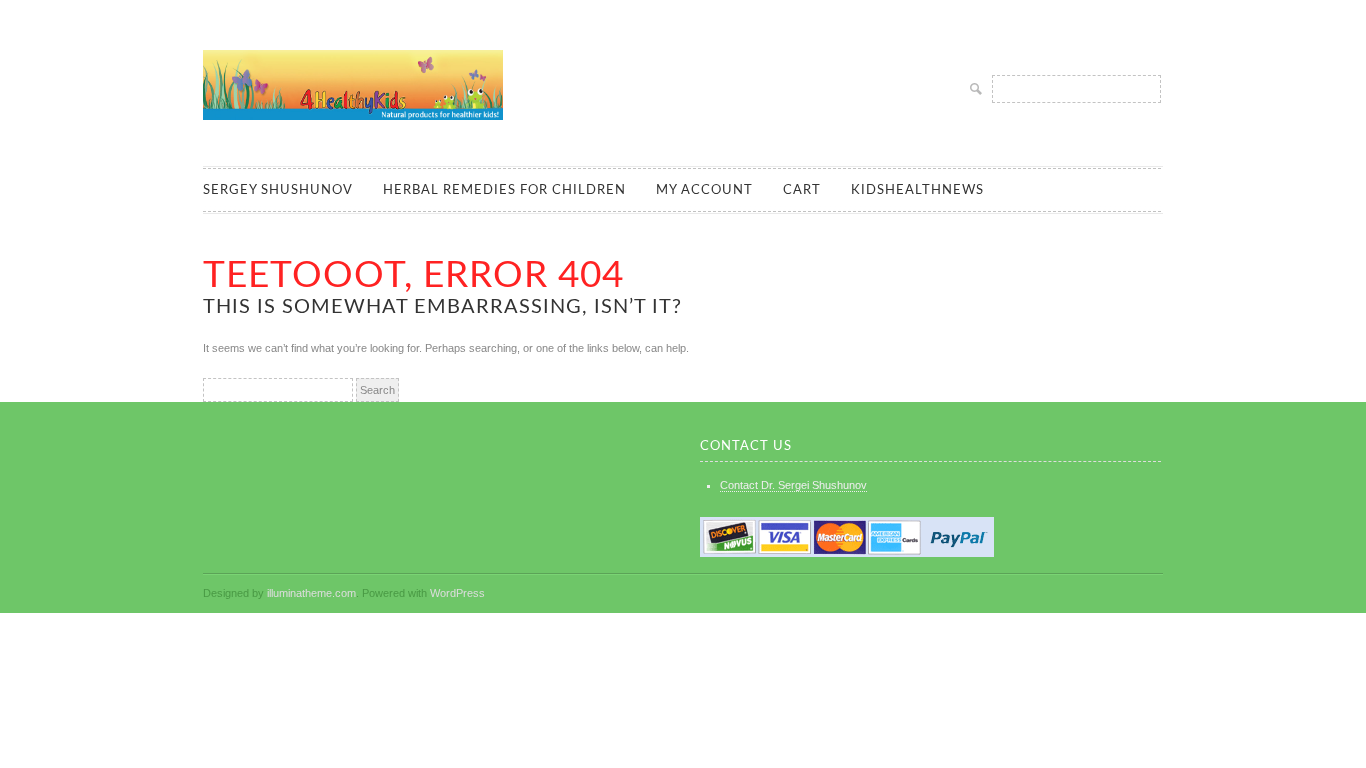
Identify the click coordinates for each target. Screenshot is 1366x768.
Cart (802, 190)
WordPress (457, 593)
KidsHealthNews (917, 190)
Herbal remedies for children (504, 190)
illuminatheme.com (311, 593)
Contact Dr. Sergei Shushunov (793, 485)
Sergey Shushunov (278, 190)
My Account (704, 190)
